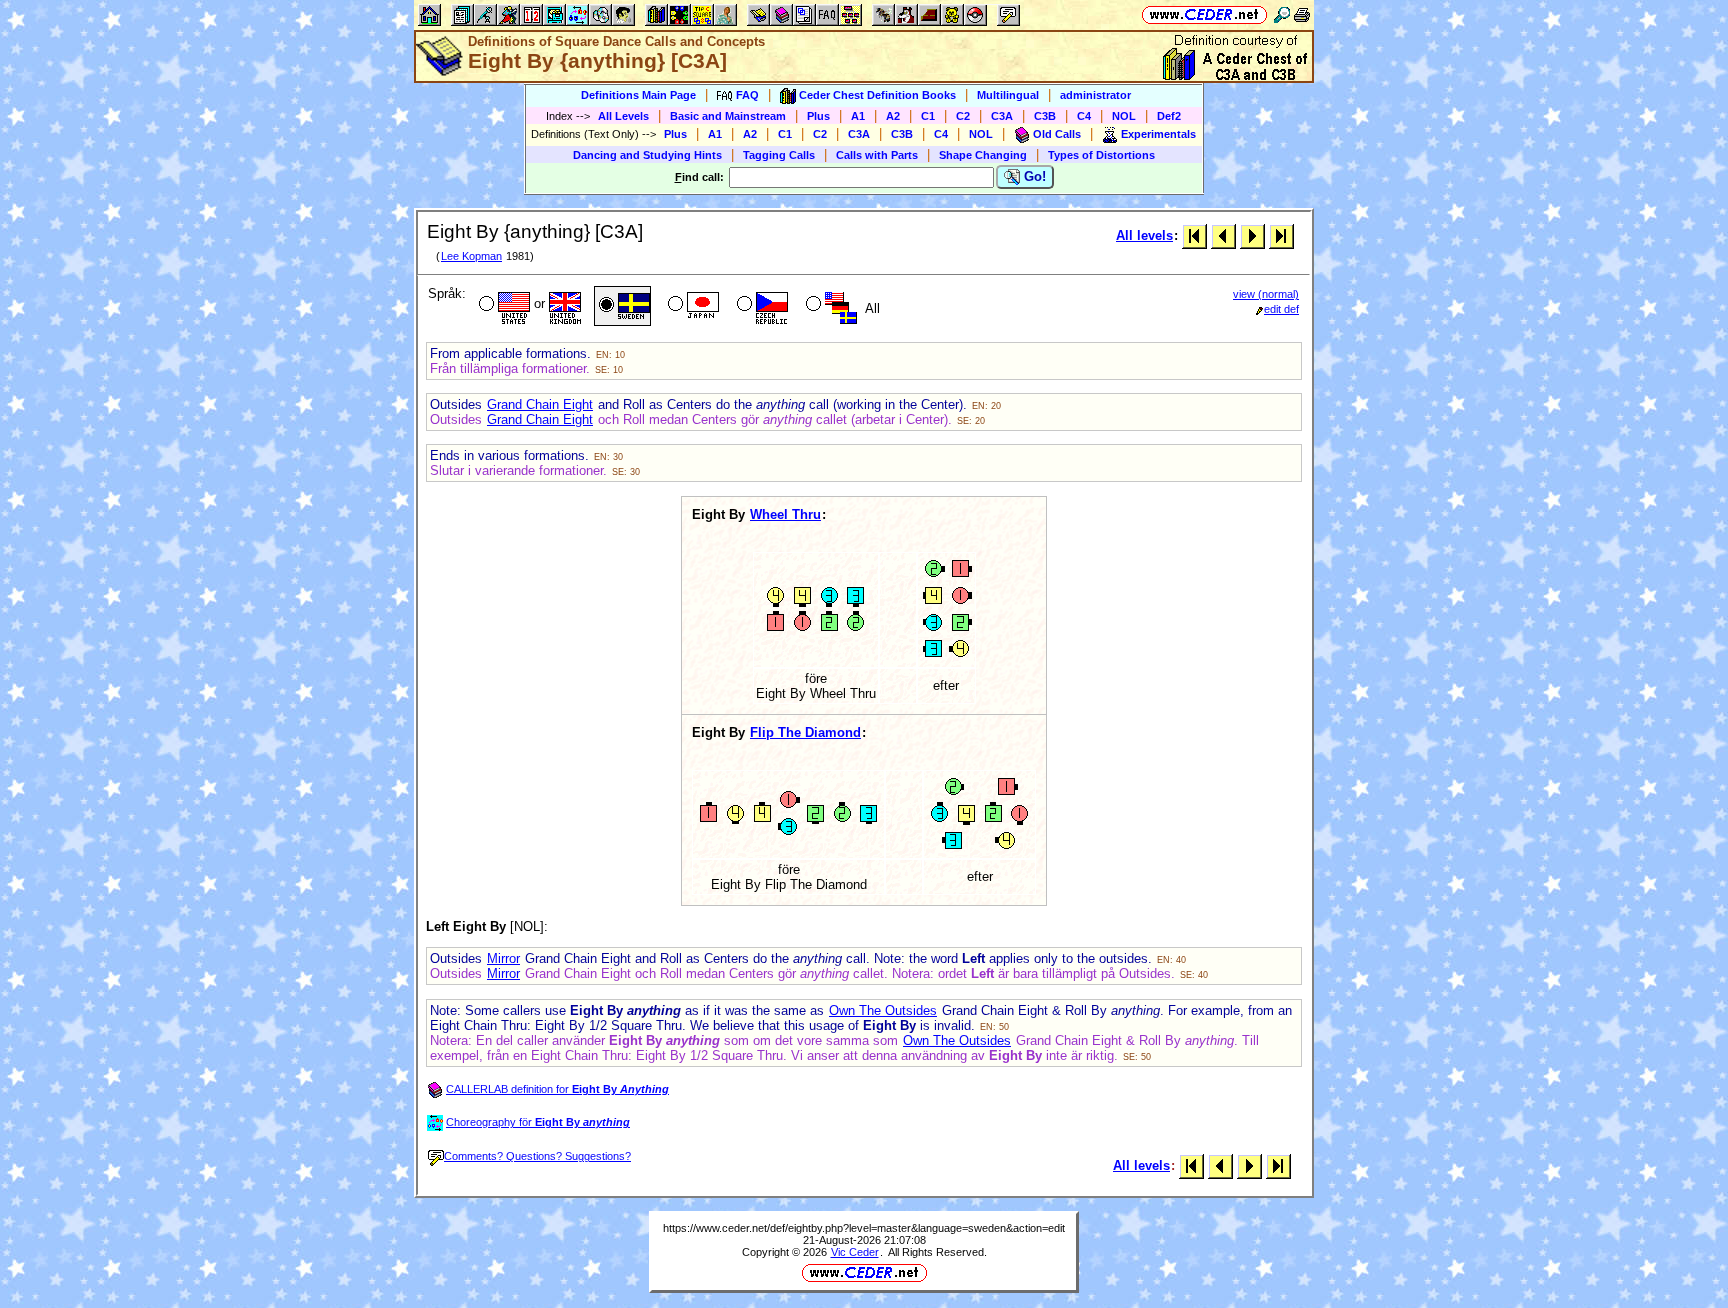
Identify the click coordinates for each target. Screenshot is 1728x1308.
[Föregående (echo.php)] (1223, 235)
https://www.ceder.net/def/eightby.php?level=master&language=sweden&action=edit (864, 1228)
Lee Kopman (471, 256)
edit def (1281, 309)
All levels (1144, 235)
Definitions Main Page (638, 95)
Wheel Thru (785, 514)
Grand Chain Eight (540, 404)
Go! (1033, 176)
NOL (1124, 116)
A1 (858, 116)
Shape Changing (983, 155)
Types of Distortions (1101, 155)
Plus (818, 116)
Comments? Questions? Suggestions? (537, 1156)
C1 (928, 116)
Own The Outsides (883, 1010)
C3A (1002, 116)
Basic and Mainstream (728, 116)
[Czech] (760, 306)
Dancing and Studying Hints (647, 155)
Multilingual (1008, 95)
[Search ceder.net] (1282, 14)
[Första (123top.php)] (1194, 235)
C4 (1084, 116)
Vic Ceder (855, 1252)
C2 (963, 116)
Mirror (503, 958)
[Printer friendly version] (1302, 14)
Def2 (1169, 116)
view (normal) (1266, 294)
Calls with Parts (877, 155)
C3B (1045, 116)
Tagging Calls (779, 155)
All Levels (623, 116)
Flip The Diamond (805, 732)
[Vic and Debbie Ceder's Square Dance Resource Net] (1204, 14)
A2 (893, 116)
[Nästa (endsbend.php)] (1252, 235)
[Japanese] (691, 306)
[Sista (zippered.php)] (1281, 235)
